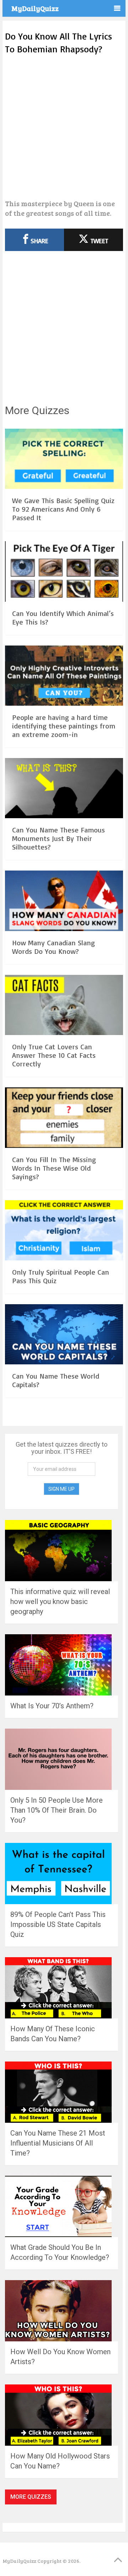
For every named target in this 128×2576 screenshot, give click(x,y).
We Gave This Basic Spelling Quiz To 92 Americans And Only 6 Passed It (63, 509)
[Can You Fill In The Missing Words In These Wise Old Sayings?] (64, 1119)
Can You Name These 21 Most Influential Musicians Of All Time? (58, 2143)
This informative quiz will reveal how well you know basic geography (60, 1601)
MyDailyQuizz (35, 8)
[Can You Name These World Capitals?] (64, 1335)
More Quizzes (31, 2497)
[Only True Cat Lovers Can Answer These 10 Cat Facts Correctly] (64, 1006)
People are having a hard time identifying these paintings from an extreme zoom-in (64, 726)
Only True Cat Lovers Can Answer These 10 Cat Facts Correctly (54, 1055)
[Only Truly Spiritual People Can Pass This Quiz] (64, 1231)
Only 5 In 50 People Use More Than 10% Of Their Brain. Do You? (57, 1810)
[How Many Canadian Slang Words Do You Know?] (64, 902)
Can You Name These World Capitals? (56, 1380)
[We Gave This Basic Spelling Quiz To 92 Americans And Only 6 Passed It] (64, 460)
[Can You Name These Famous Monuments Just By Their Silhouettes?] (64, 789)
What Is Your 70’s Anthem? (52, 1706)
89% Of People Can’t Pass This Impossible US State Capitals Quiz (58, 1924)
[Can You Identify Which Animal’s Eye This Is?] (64, 572)
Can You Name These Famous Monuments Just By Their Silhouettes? (58, 838)
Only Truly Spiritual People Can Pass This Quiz (61, 1276)
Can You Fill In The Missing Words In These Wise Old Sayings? (54, 1168)
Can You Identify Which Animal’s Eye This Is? (63, 618)
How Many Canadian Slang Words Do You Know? (54, 947)
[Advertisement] (64, 127)
